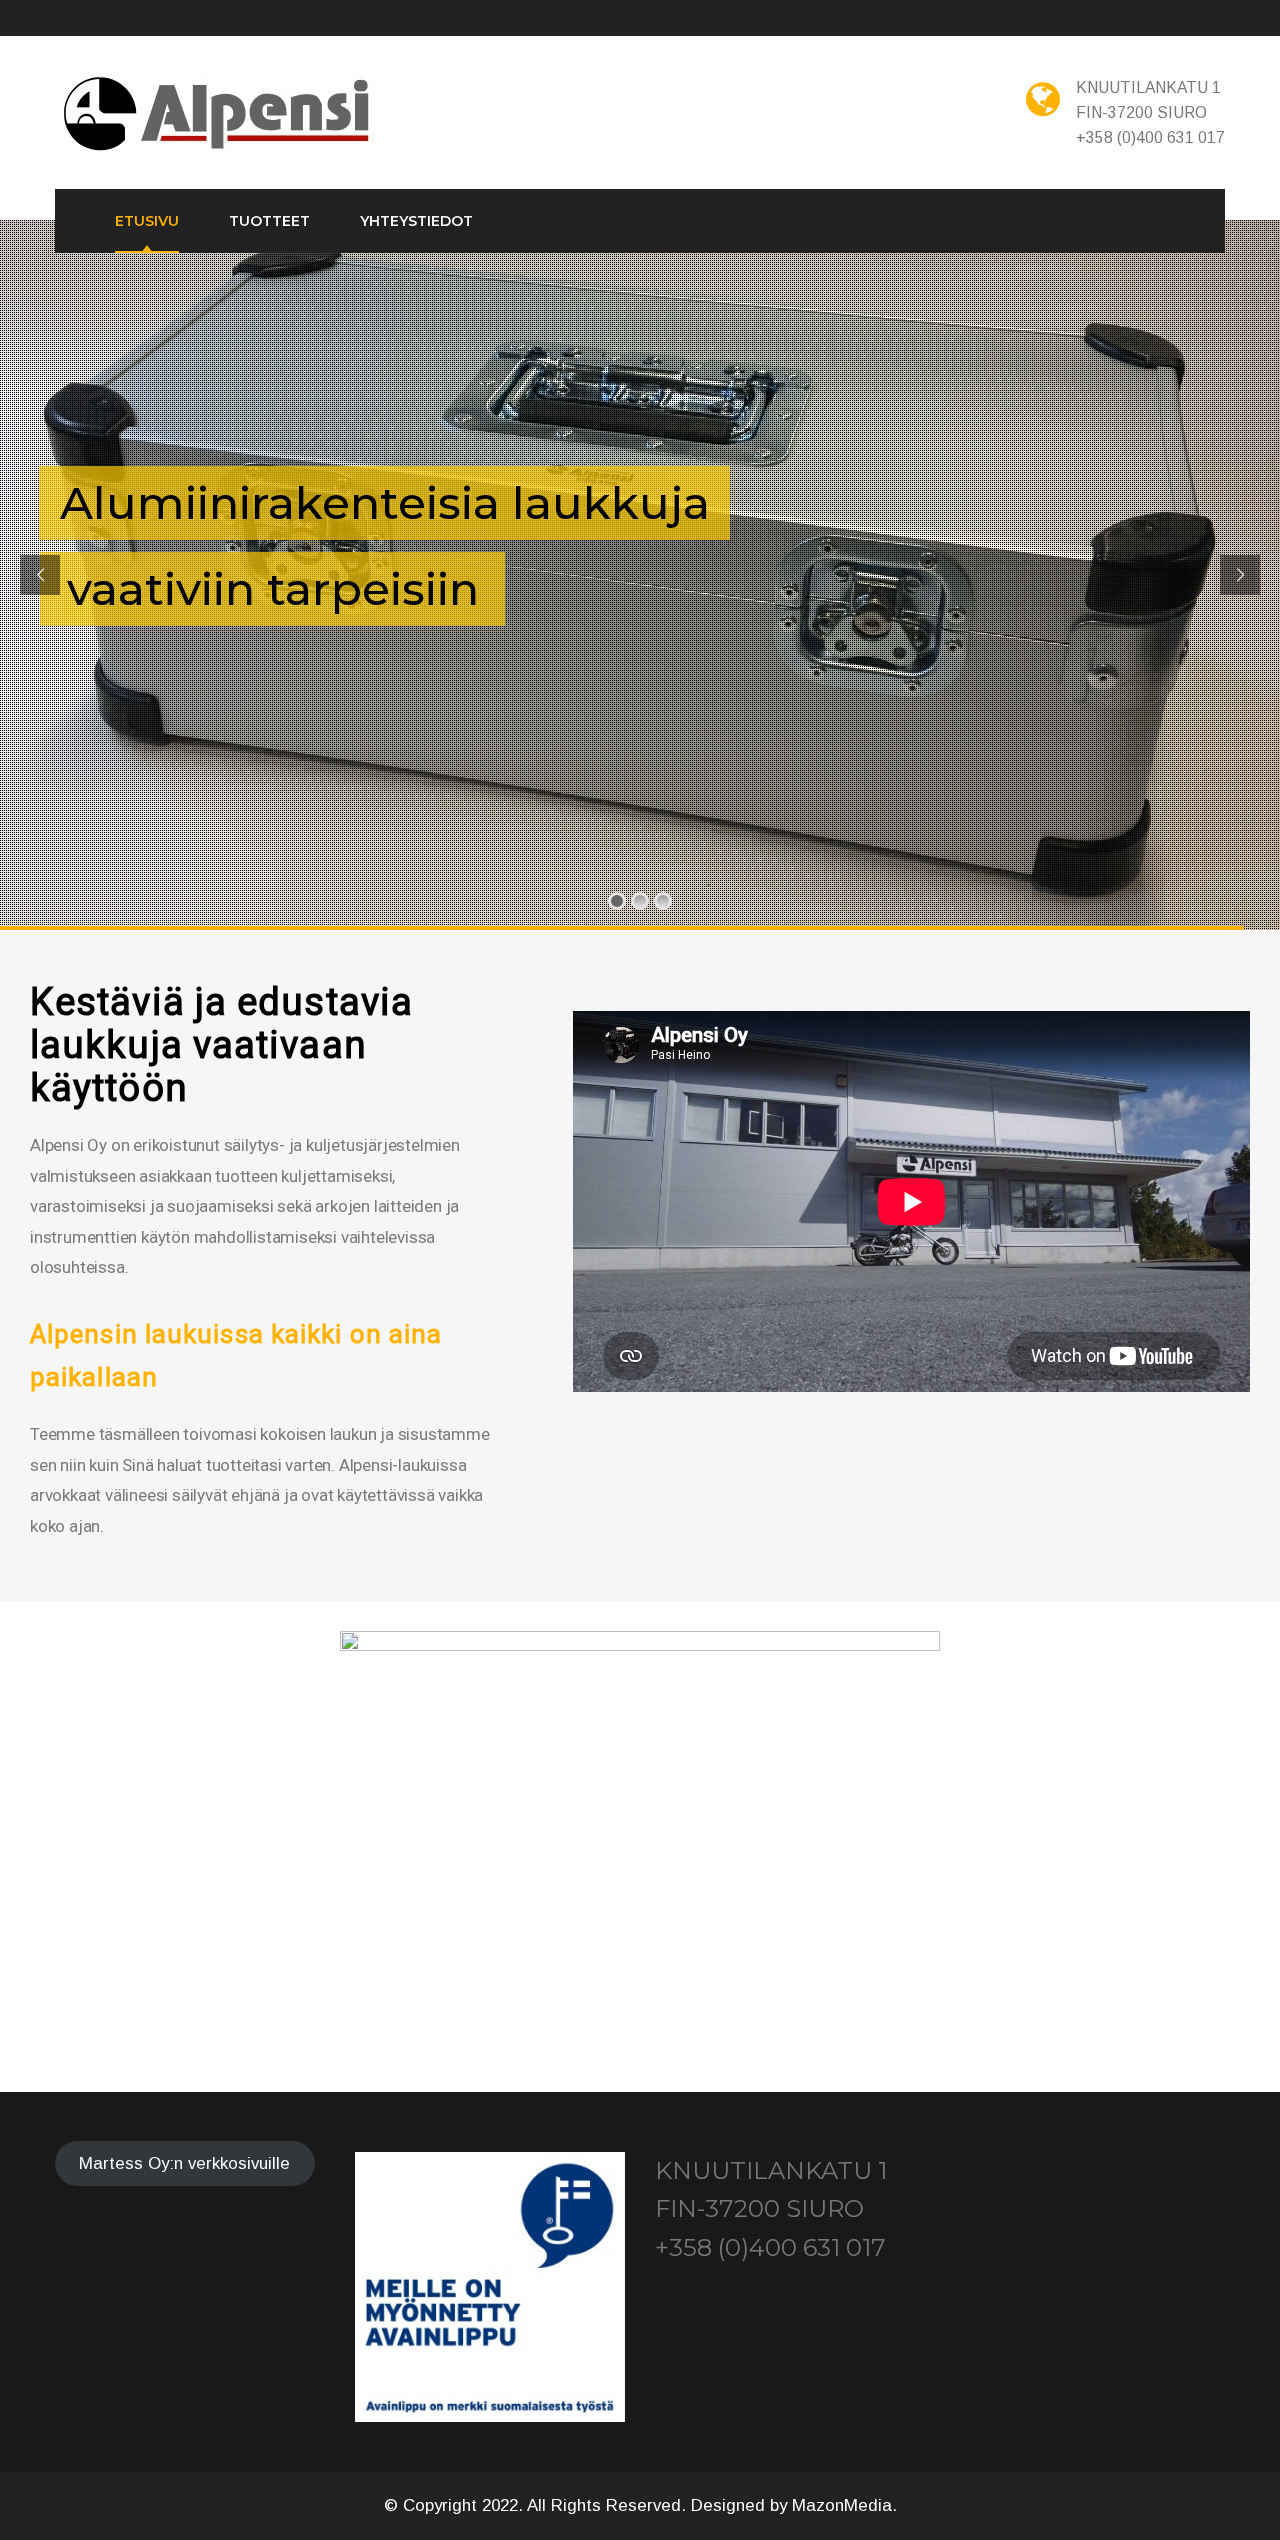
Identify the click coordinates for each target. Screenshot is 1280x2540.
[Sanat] (219, 115)
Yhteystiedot (416, 221)
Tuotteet (269, 221)
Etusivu (147, 221)
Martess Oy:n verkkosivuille (184, 2163)
